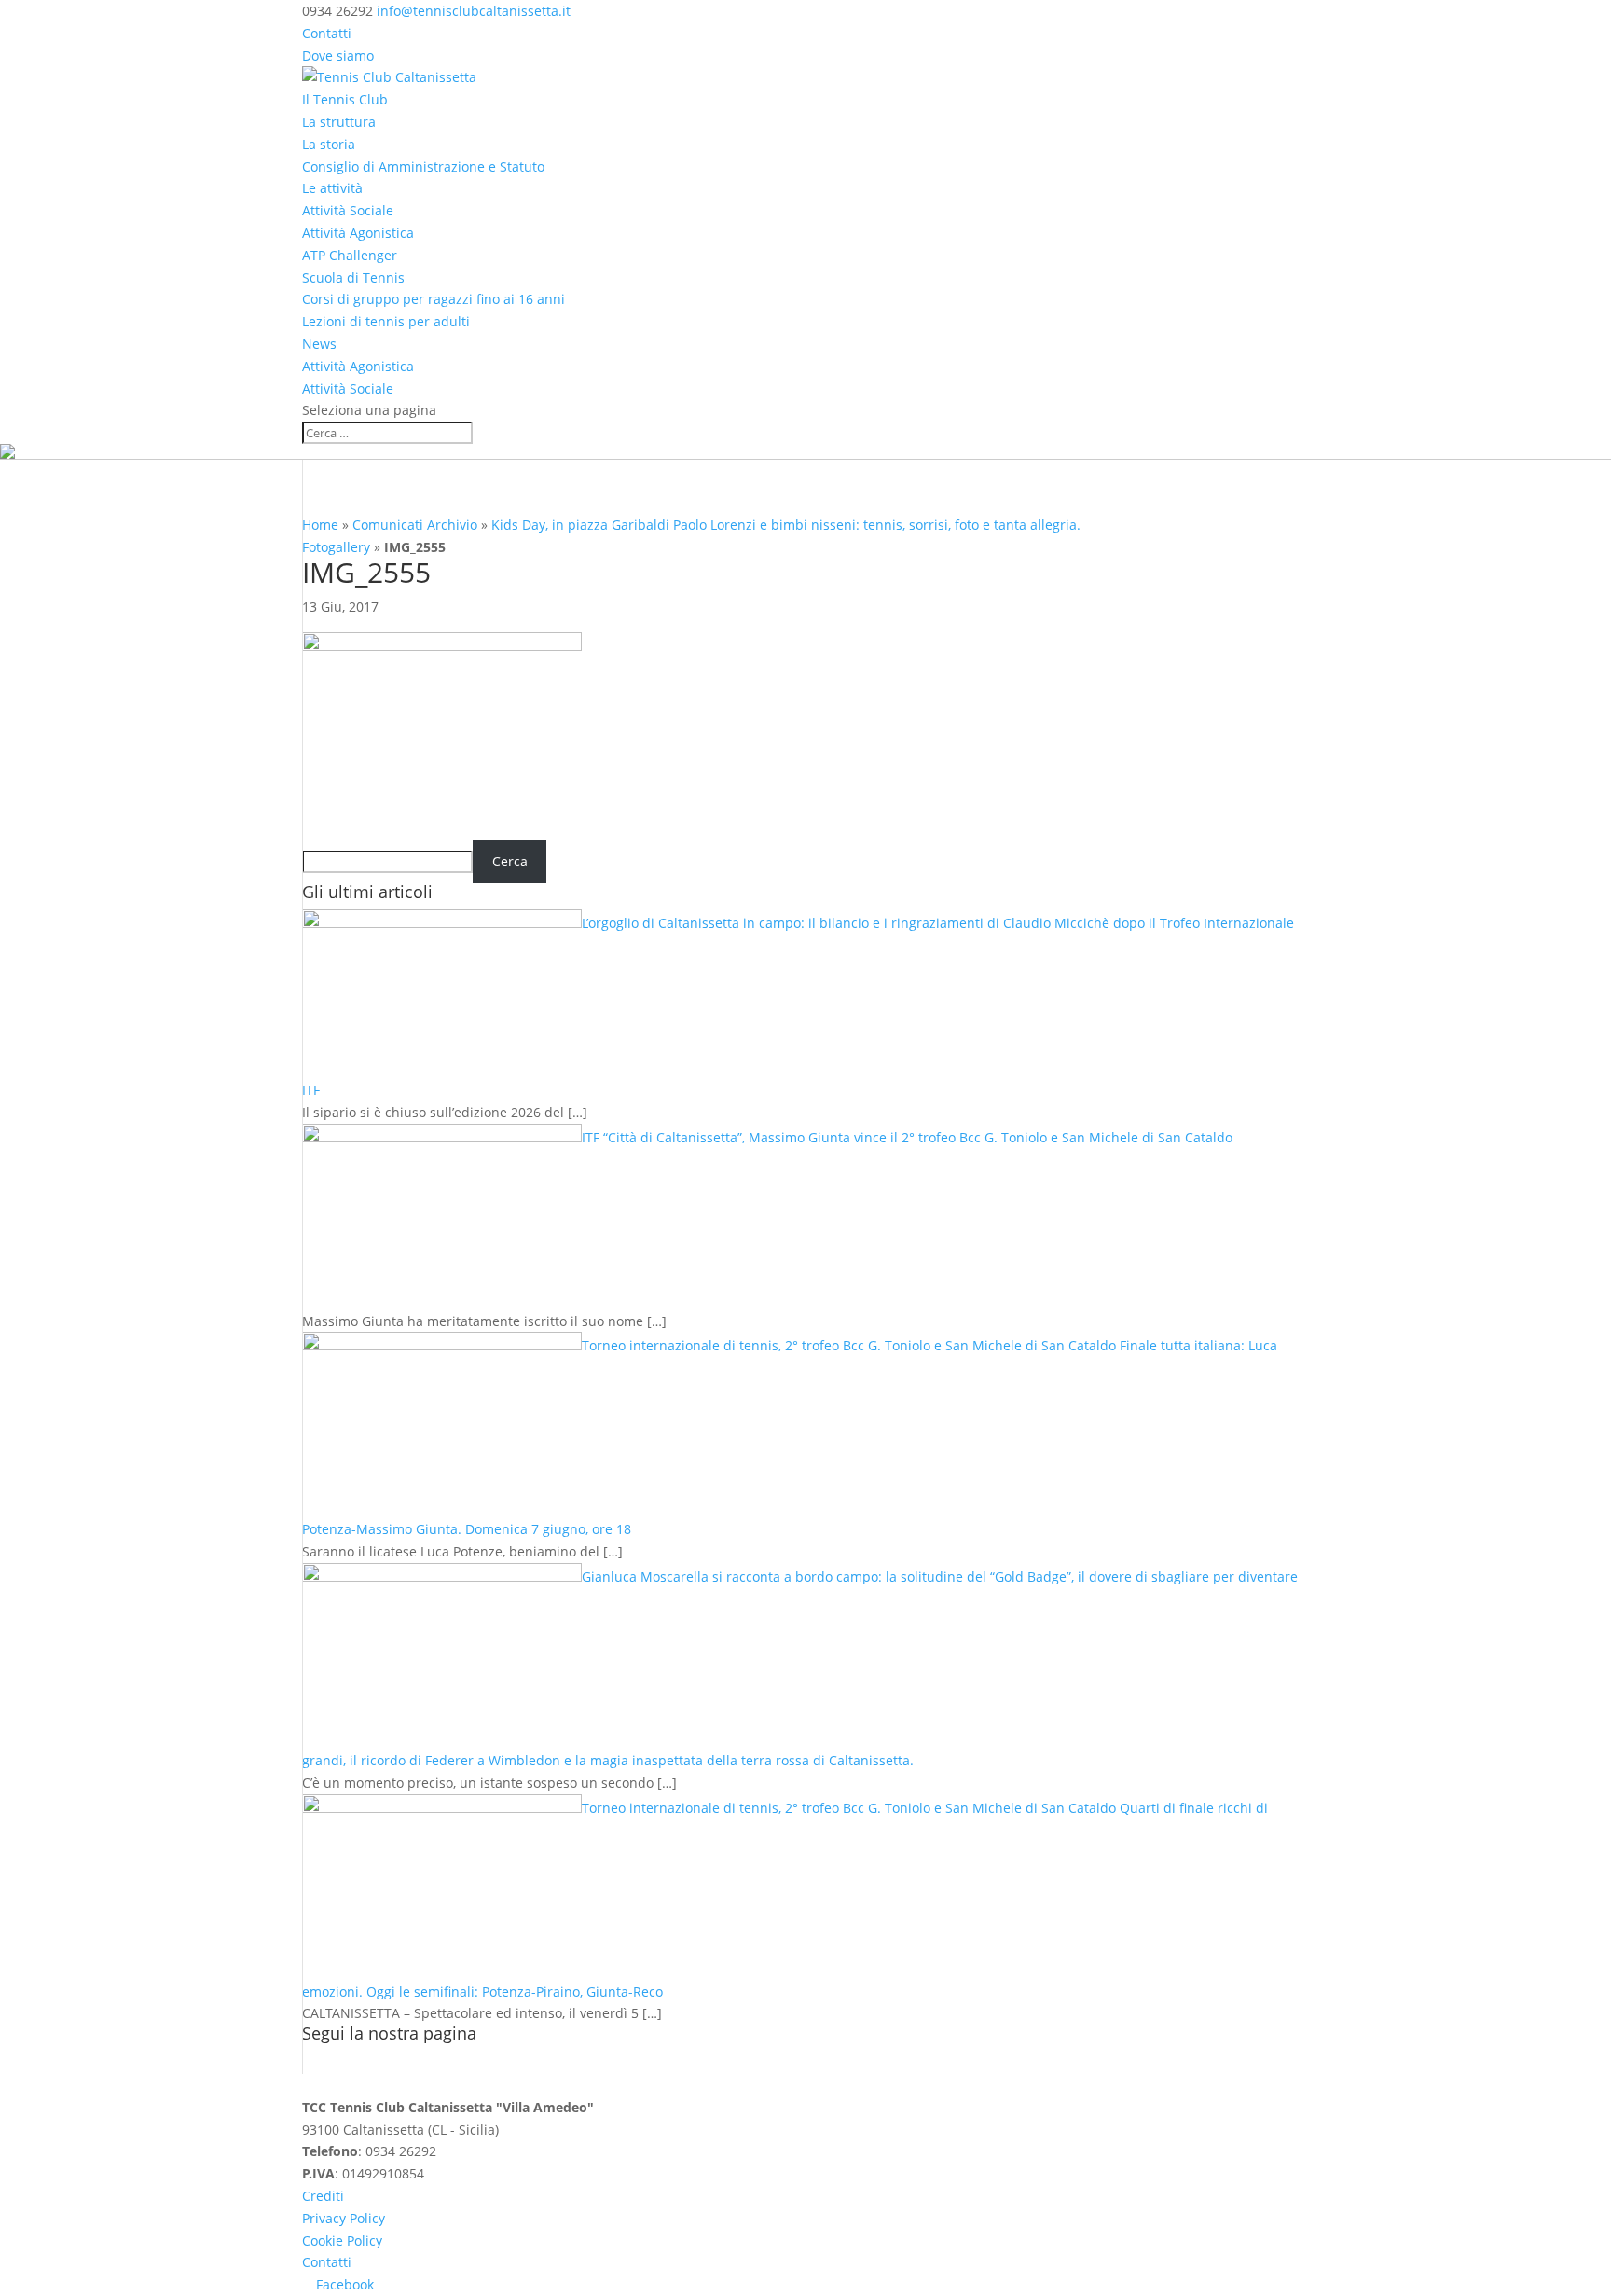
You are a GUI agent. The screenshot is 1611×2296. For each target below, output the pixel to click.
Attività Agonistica (358, 233)
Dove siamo (338, 55)
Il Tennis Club (345, 99)
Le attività (332, 188)
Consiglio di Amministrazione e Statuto (423, 166)
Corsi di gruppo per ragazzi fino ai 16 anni (434, 299)
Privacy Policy (344, 2218)
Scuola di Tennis (353, 277)
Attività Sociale (348, 210)
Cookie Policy (342, 2241)
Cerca (510, 861)
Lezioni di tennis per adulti (386, 321)
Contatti (327, 33)
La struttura (339, 122)
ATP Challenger (350, 255)
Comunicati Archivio (415, 525)
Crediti (323, 2196)
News (319, 344)
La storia (329, 144)
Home (320, 525)
